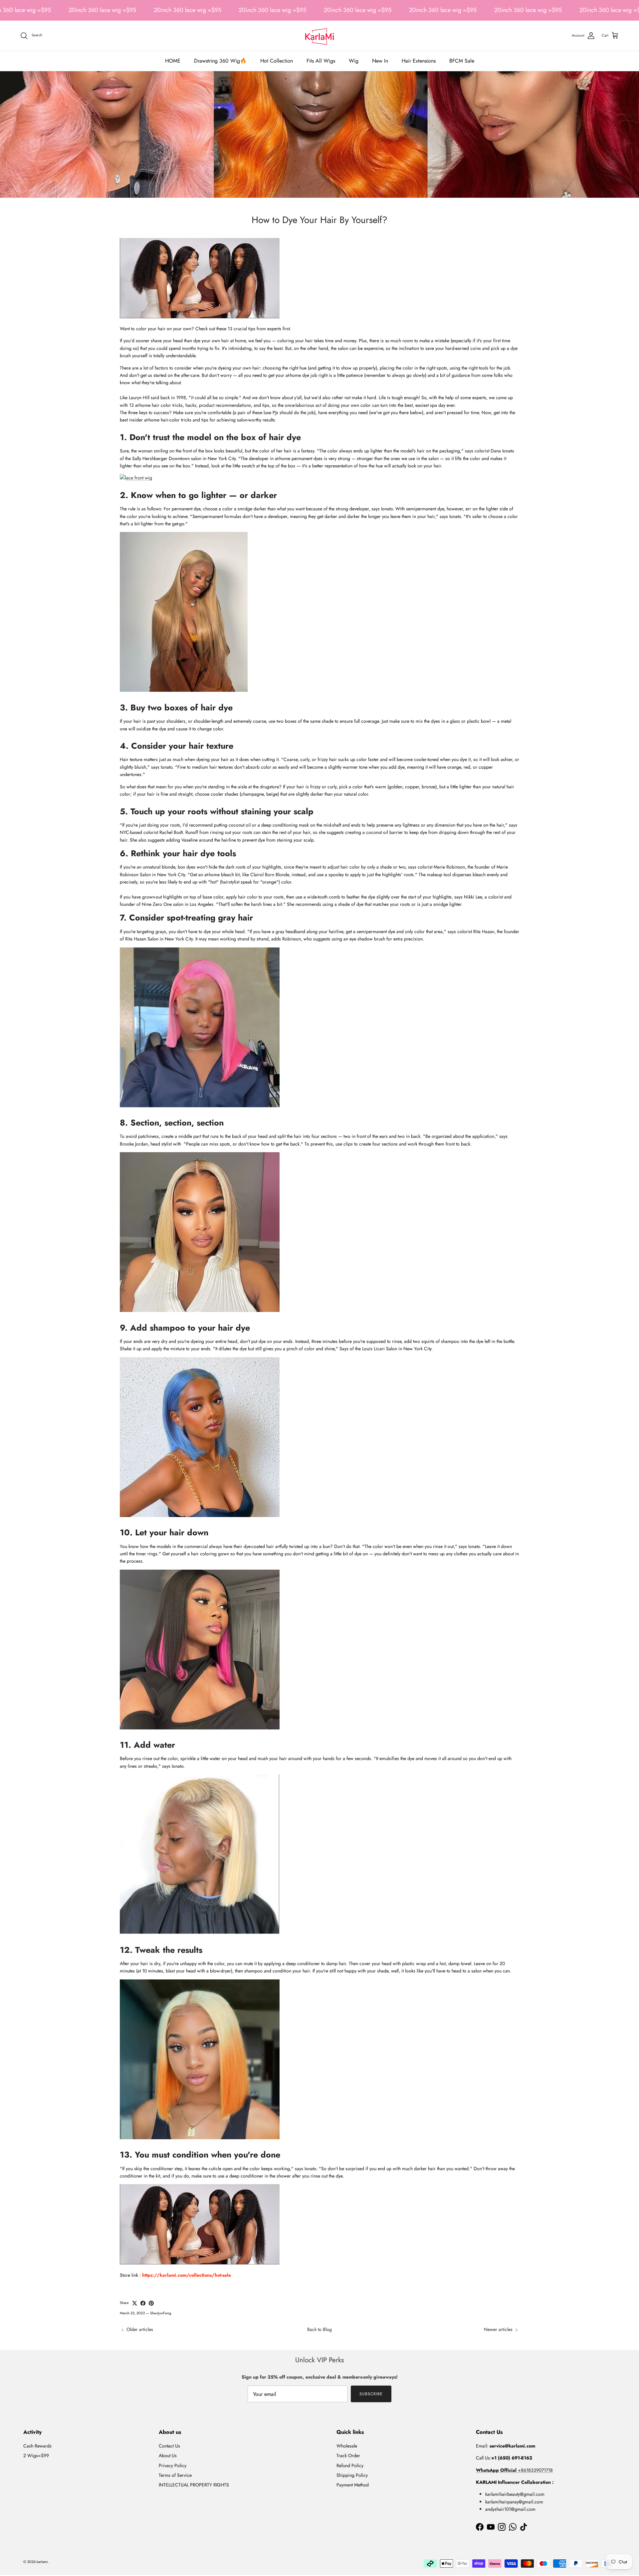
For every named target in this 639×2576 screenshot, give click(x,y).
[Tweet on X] (135, 2303)
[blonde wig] (136, 478)
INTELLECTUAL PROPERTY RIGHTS (194, 2485)
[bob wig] (200, 1728)
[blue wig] (200, 1515)
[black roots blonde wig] (200, 1310)
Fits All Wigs (321, 61)
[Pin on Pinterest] (151, 2303)
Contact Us (169, 2446)
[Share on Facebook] (143, 2303)
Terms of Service (175, 2475)
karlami (42, 2562)
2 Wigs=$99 (36, 2455)
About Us (168, 2455)
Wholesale (347, 2446)
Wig (354, 61)
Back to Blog (319, 2329)
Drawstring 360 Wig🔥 (220, 61)
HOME (173, 61)
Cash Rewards (37, 2446)
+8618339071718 (514, 2470)
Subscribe (371, 2394)
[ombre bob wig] (200, 2138)
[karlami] (319, 36)
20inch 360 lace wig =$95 (102, 10)
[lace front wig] (200, 317)
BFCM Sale (462, 61)
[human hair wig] (200, 2263)
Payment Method (353, 2485)
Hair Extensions (419, 61)
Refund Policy (350, 2465)
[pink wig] (200, 1106)
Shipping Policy (352, 2475)
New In (380, 61)
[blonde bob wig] (200, 1932)
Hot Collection (277, 61)
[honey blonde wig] (184, 690)
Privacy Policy (173, 2465)
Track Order (348, 2455)
